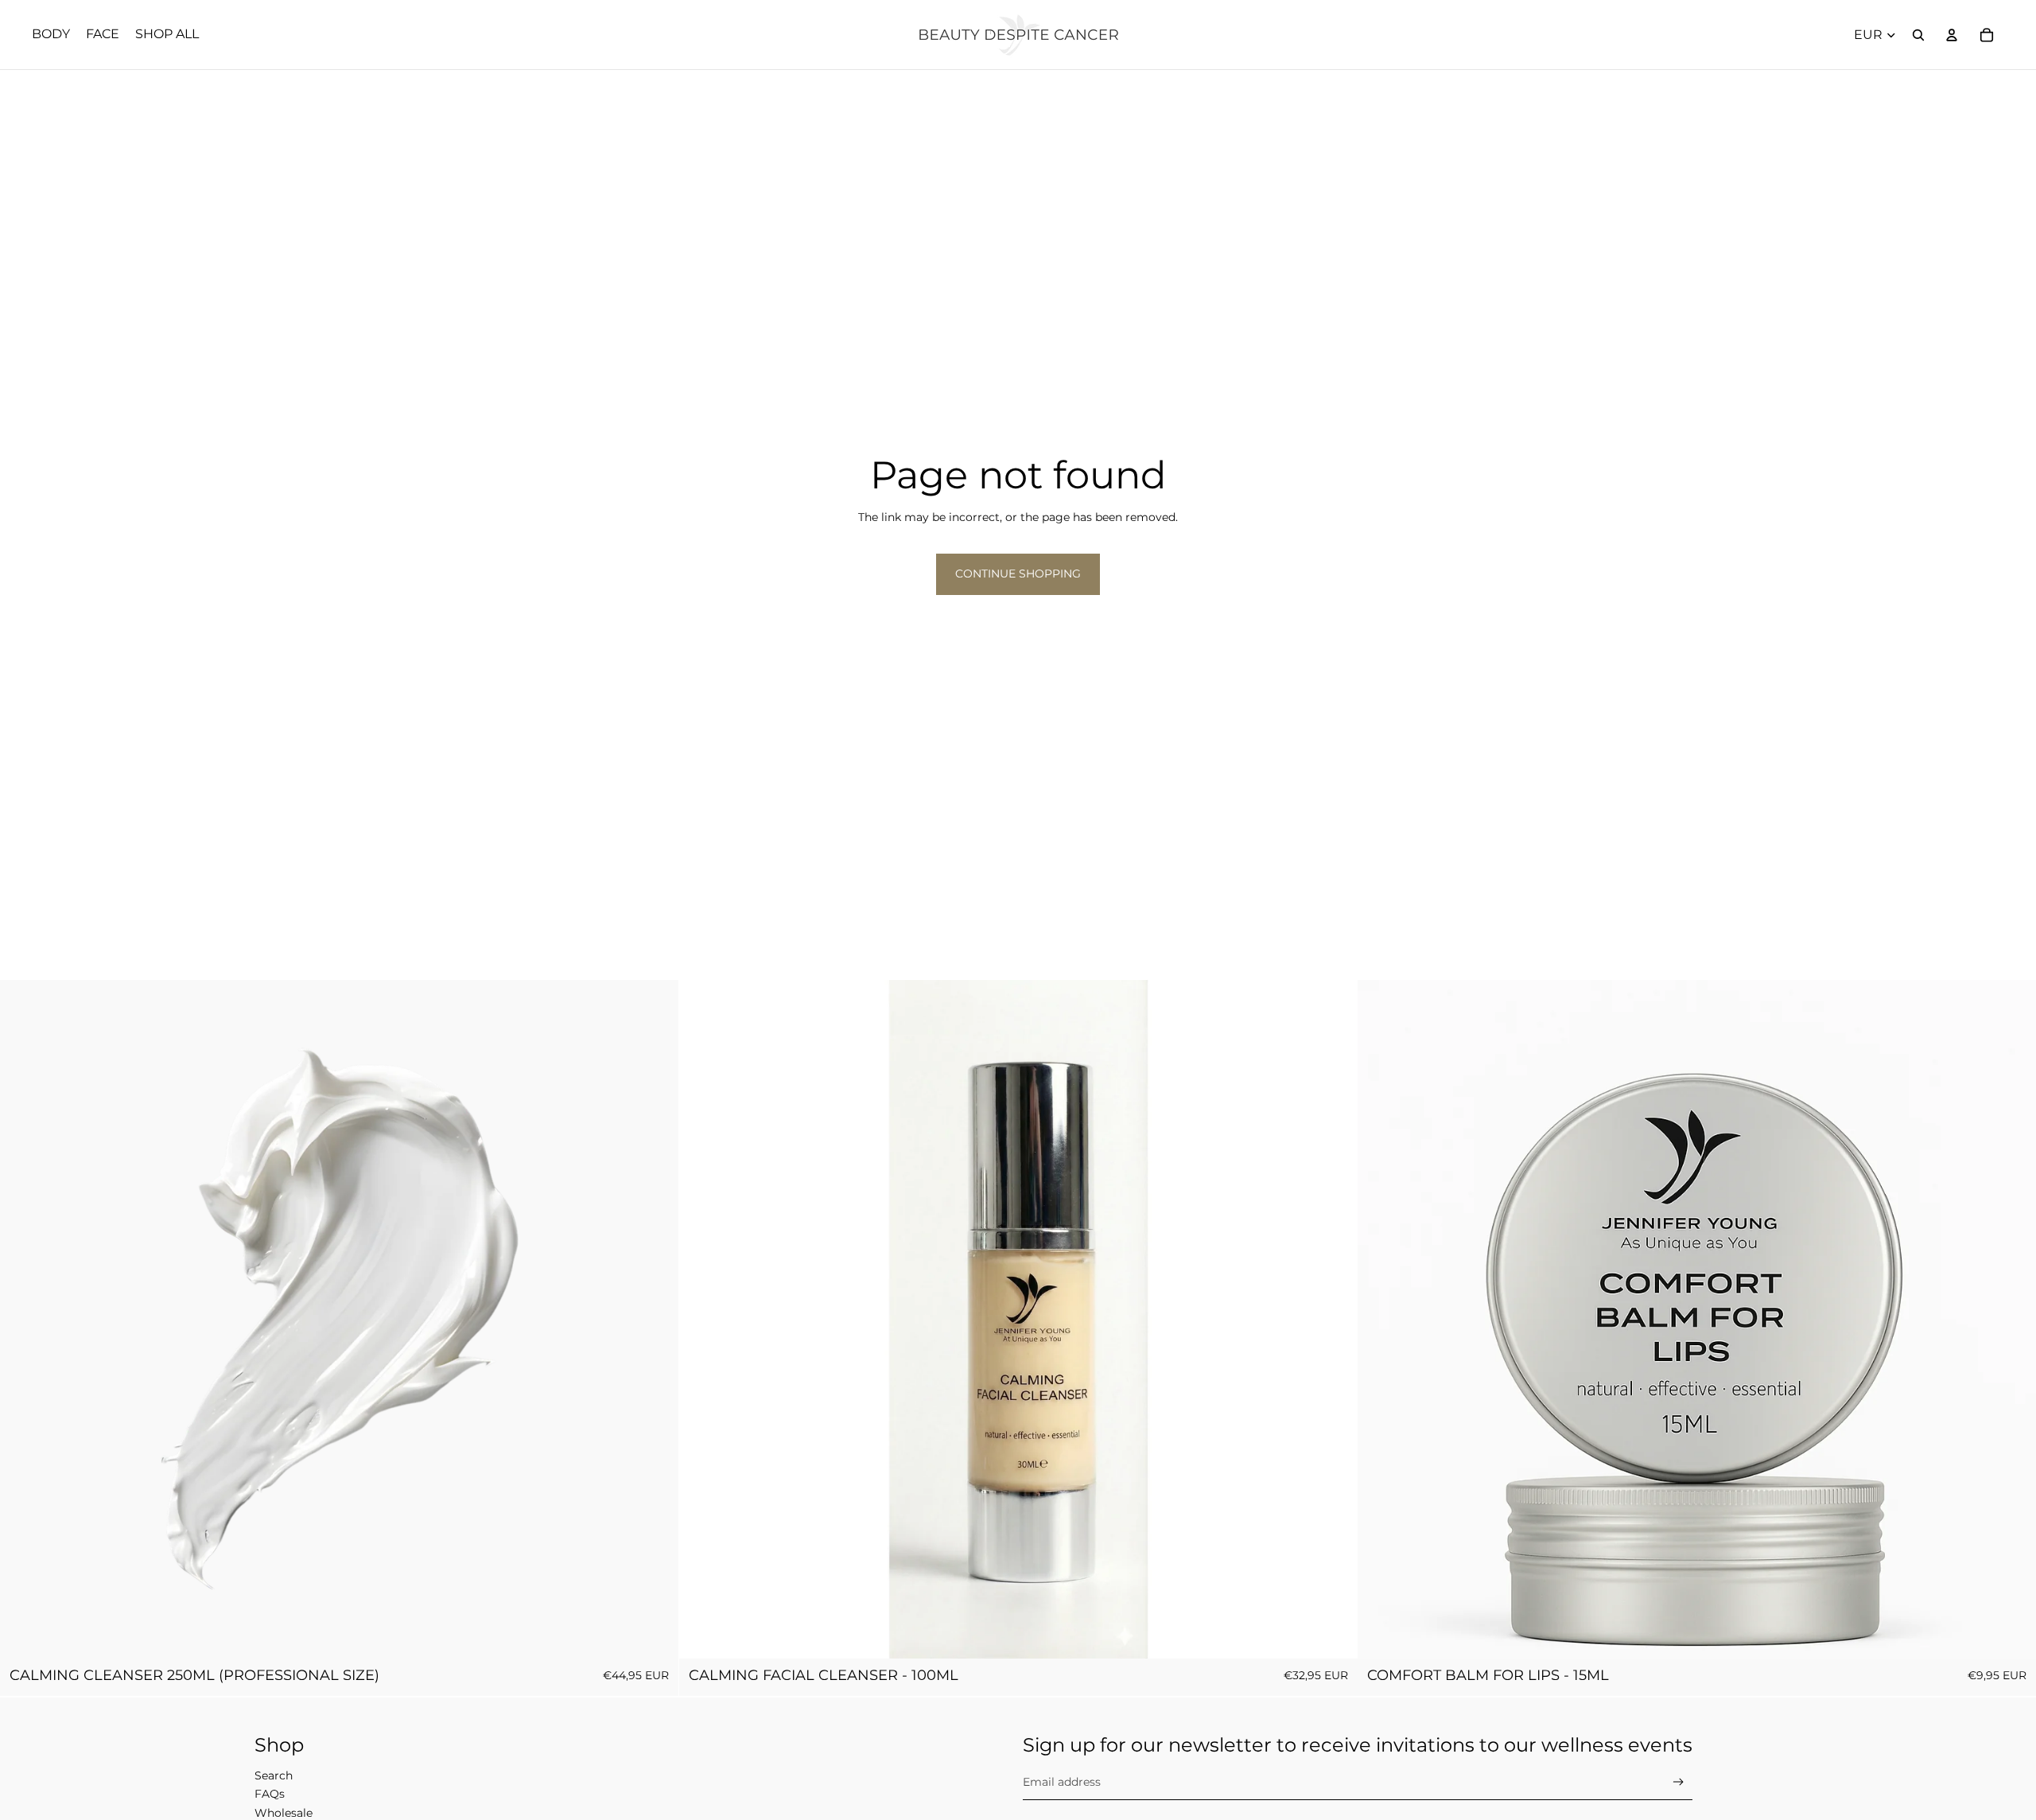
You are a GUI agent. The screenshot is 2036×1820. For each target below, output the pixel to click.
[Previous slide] (703, 1320)
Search (274, 1775)
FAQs (270, 1794)
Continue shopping (1018, 574)
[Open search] (1918, 35)
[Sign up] (1679, 1782)
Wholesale (284, 1813)
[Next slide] (1333, 1320)
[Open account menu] (1952, 35)
